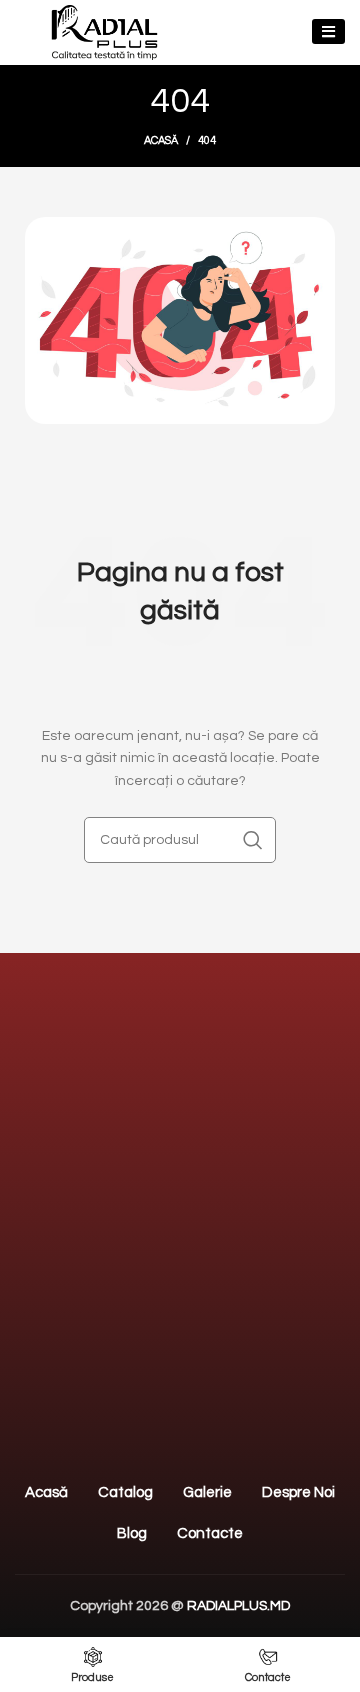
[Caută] (253, 840)
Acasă (161, 140)
